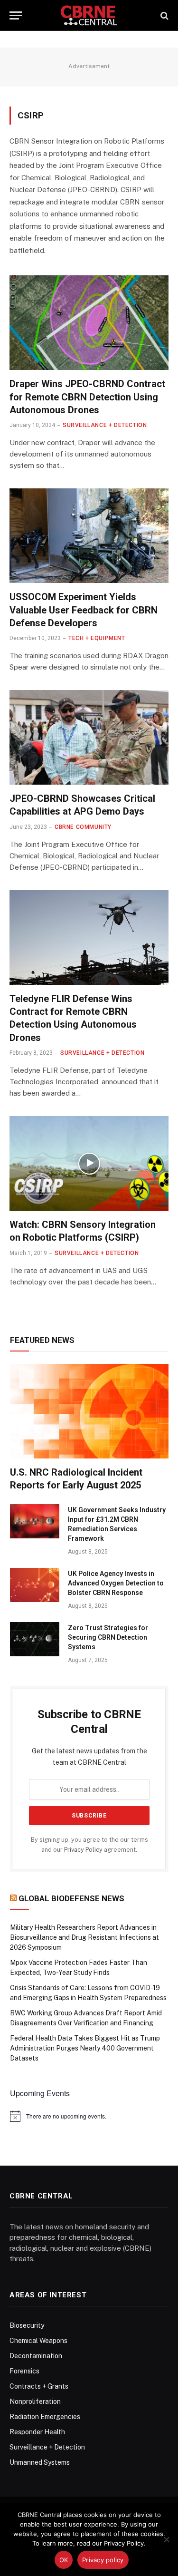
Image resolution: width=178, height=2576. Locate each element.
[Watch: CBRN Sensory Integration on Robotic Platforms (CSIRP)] (89, 1163)
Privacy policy (103, 2560)
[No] (166, 2539)
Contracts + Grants (39, 2386)
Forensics (24, 2371)
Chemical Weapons (38, 2341)
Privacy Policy (83, 1850)
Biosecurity (27, 2325)
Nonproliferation (35, 2401)
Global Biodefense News (71, 1898)
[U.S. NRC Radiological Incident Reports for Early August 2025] (89, 1411)
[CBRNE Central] (89, 15)
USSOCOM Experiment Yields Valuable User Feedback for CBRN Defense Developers (84, 610)
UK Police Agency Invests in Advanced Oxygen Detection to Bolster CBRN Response (116, 1583)
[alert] (89, 2116)
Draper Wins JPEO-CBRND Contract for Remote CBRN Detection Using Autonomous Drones (87, 397)
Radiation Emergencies (45, 2417)
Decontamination (36, 2356)
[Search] (164, 15)
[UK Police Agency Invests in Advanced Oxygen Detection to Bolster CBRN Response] (35, 1585)
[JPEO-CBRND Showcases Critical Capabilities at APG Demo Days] (89, 737)
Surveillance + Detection (47, 2447)
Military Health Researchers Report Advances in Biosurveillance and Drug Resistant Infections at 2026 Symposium (84, 1937)
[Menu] (16, 15)
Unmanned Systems (40, 2462)
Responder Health (37, 2432)
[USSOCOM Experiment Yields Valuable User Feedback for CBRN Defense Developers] (89, 536)
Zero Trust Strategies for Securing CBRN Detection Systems (108, 1637)
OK (64, 2560)
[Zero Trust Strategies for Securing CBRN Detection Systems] (35, 1639)
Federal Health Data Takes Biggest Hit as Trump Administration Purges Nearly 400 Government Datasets (85, 2048)
